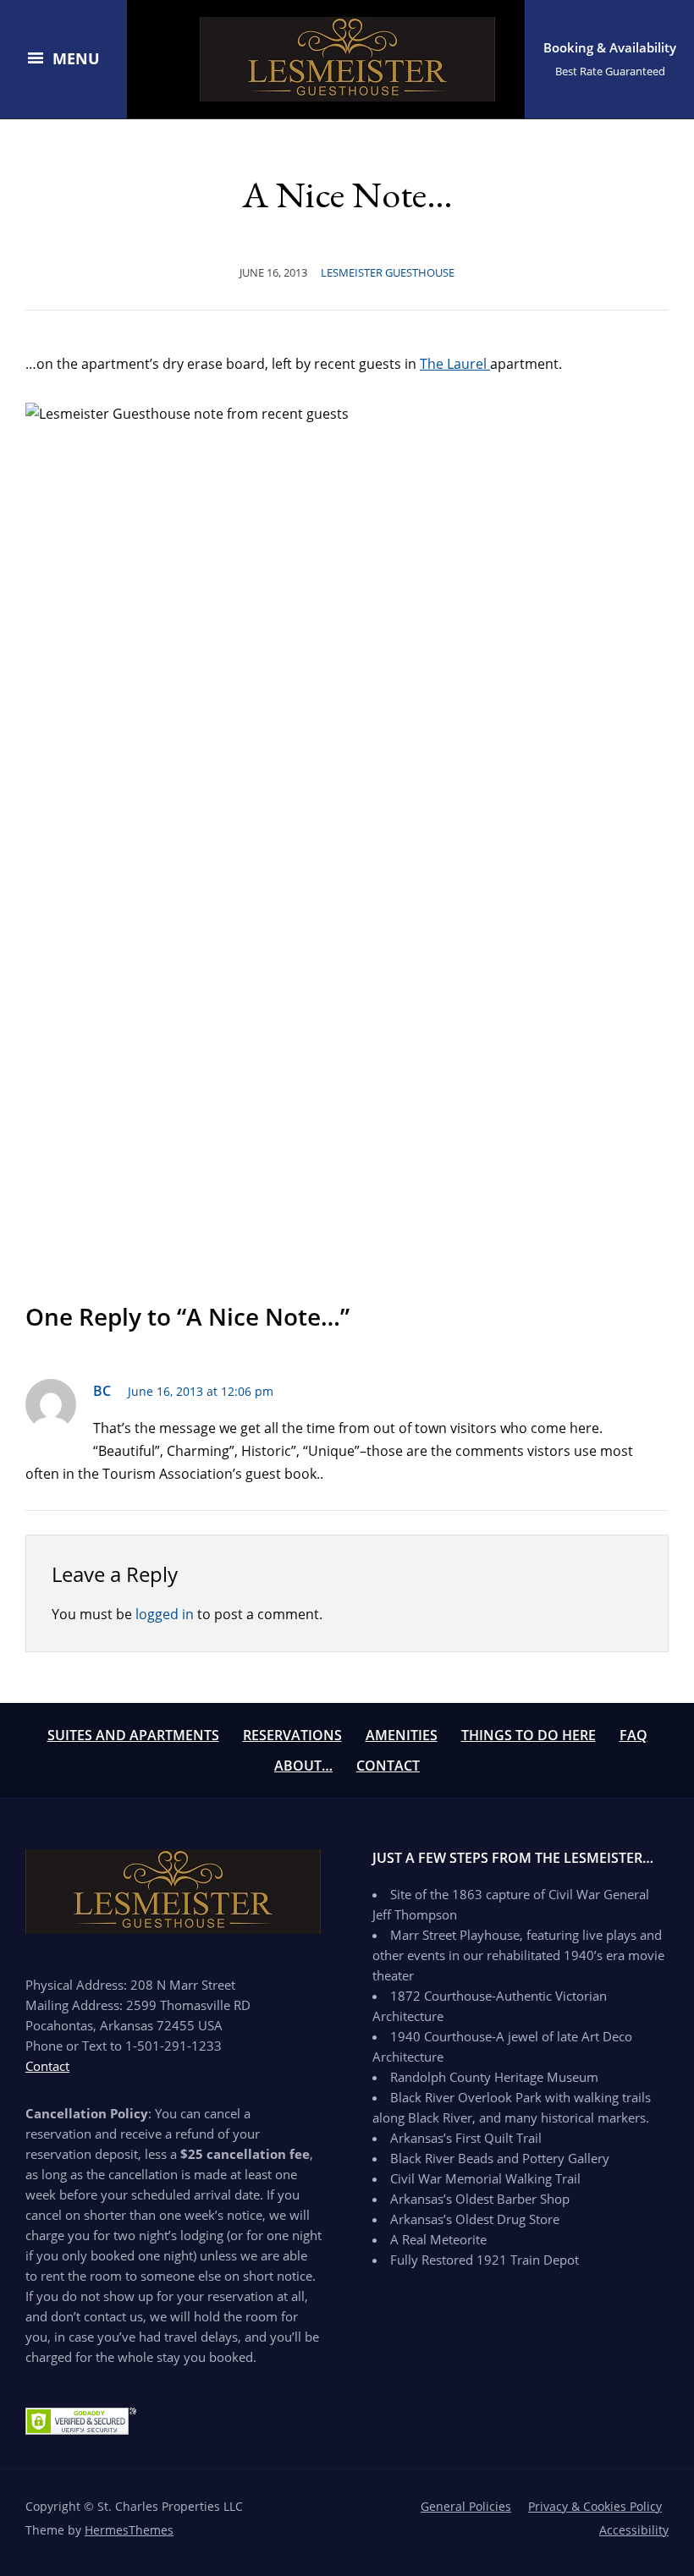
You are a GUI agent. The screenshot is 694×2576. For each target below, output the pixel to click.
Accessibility (634, 2530)
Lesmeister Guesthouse (388, 272)
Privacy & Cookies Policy (595, 2506)
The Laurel (455, 364)
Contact (388, 1766)
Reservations (292, 1735)
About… (303, 1766)
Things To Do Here (529, 1735)
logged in (165, 1614)
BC (102, 1391)
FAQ (633, 1735)
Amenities (402, 1735)
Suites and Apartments (133, 1735)
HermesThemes (129, 2530)
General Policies (466, 2506)
